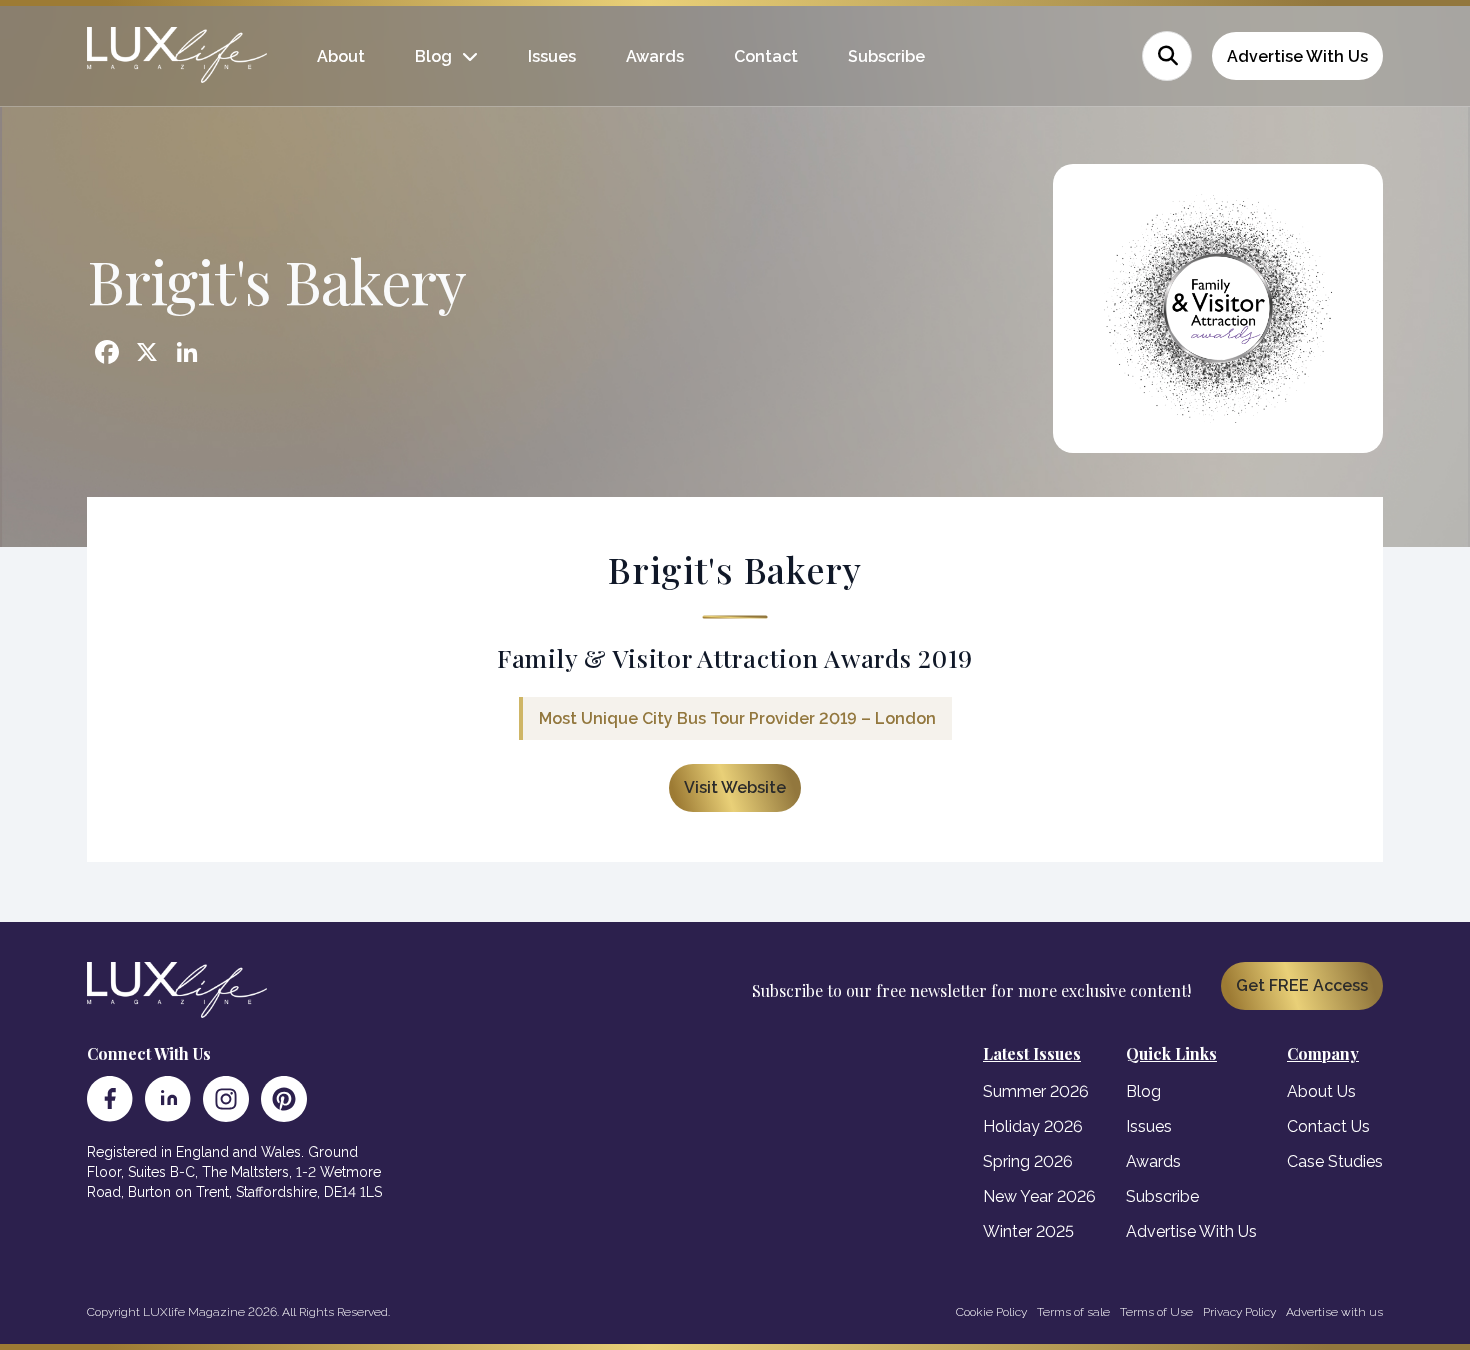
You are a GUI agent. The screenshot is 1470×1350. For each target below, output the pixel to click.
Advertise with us (1334, 1312)
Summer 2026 (1036, 1091)
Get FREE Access (1302, 985)
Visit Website (735, 787)
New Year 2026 (1039, 1196)
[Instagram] (226, 1099)
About (341, 56)
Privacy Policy (1239, 1312)
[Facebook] (110, 1099)
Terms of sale (1073, 1312)
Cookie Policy (991, 1312)
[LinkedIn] (168, 1099)
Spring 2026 (1028, 1161)
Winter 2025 (1028, 1231)
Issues (552, 56)
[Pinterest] (284, 1099)
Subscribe (886, 56)
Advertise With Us (1297, 56)
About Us (1321, 1091)
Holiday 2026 (1033, 1126)
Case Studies (1335, 1161)
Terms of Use (1156, 1312)
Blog (433, 56)
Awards (655, 56)
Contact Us (1328, 1126)
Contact (766, 56)
